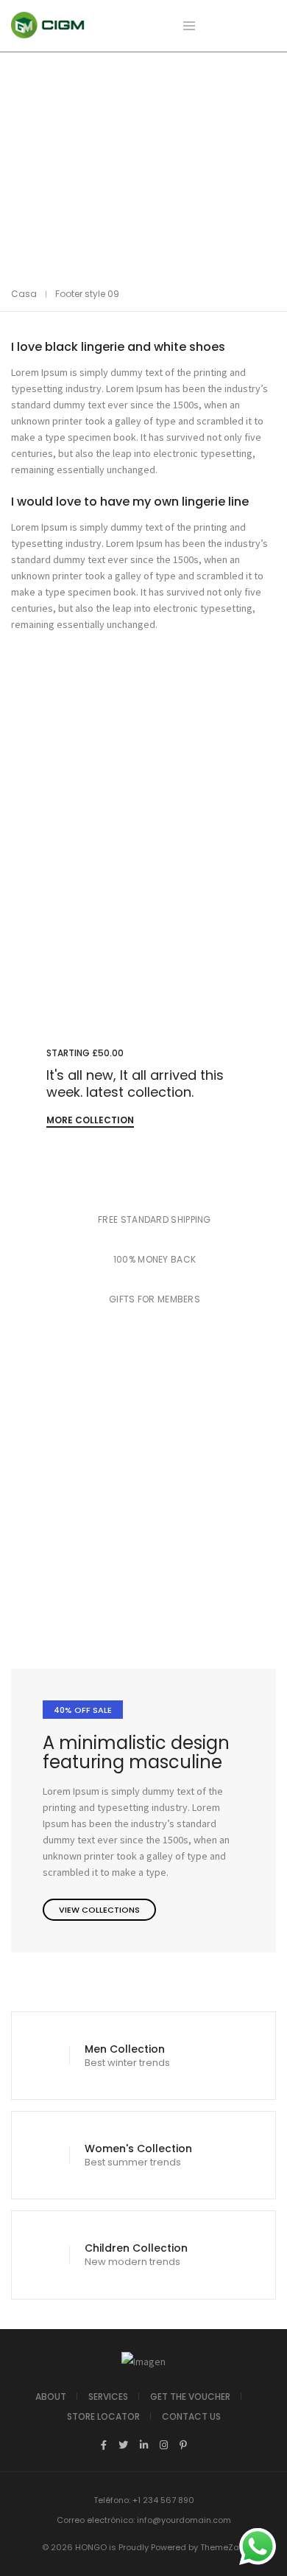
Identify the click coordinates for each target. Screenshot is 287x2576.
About (51, 2397)
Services (108, 2397)
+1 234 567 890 (163, 2500)
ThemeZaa (223, 2547)
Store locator (103, 2416)
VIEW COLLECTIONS (99, 1910)
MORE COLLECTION (90, 1120)
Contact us (191, 2416)
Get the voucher (190, 2397)
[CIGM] (48, 32)
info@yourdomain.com (184, 2520)
